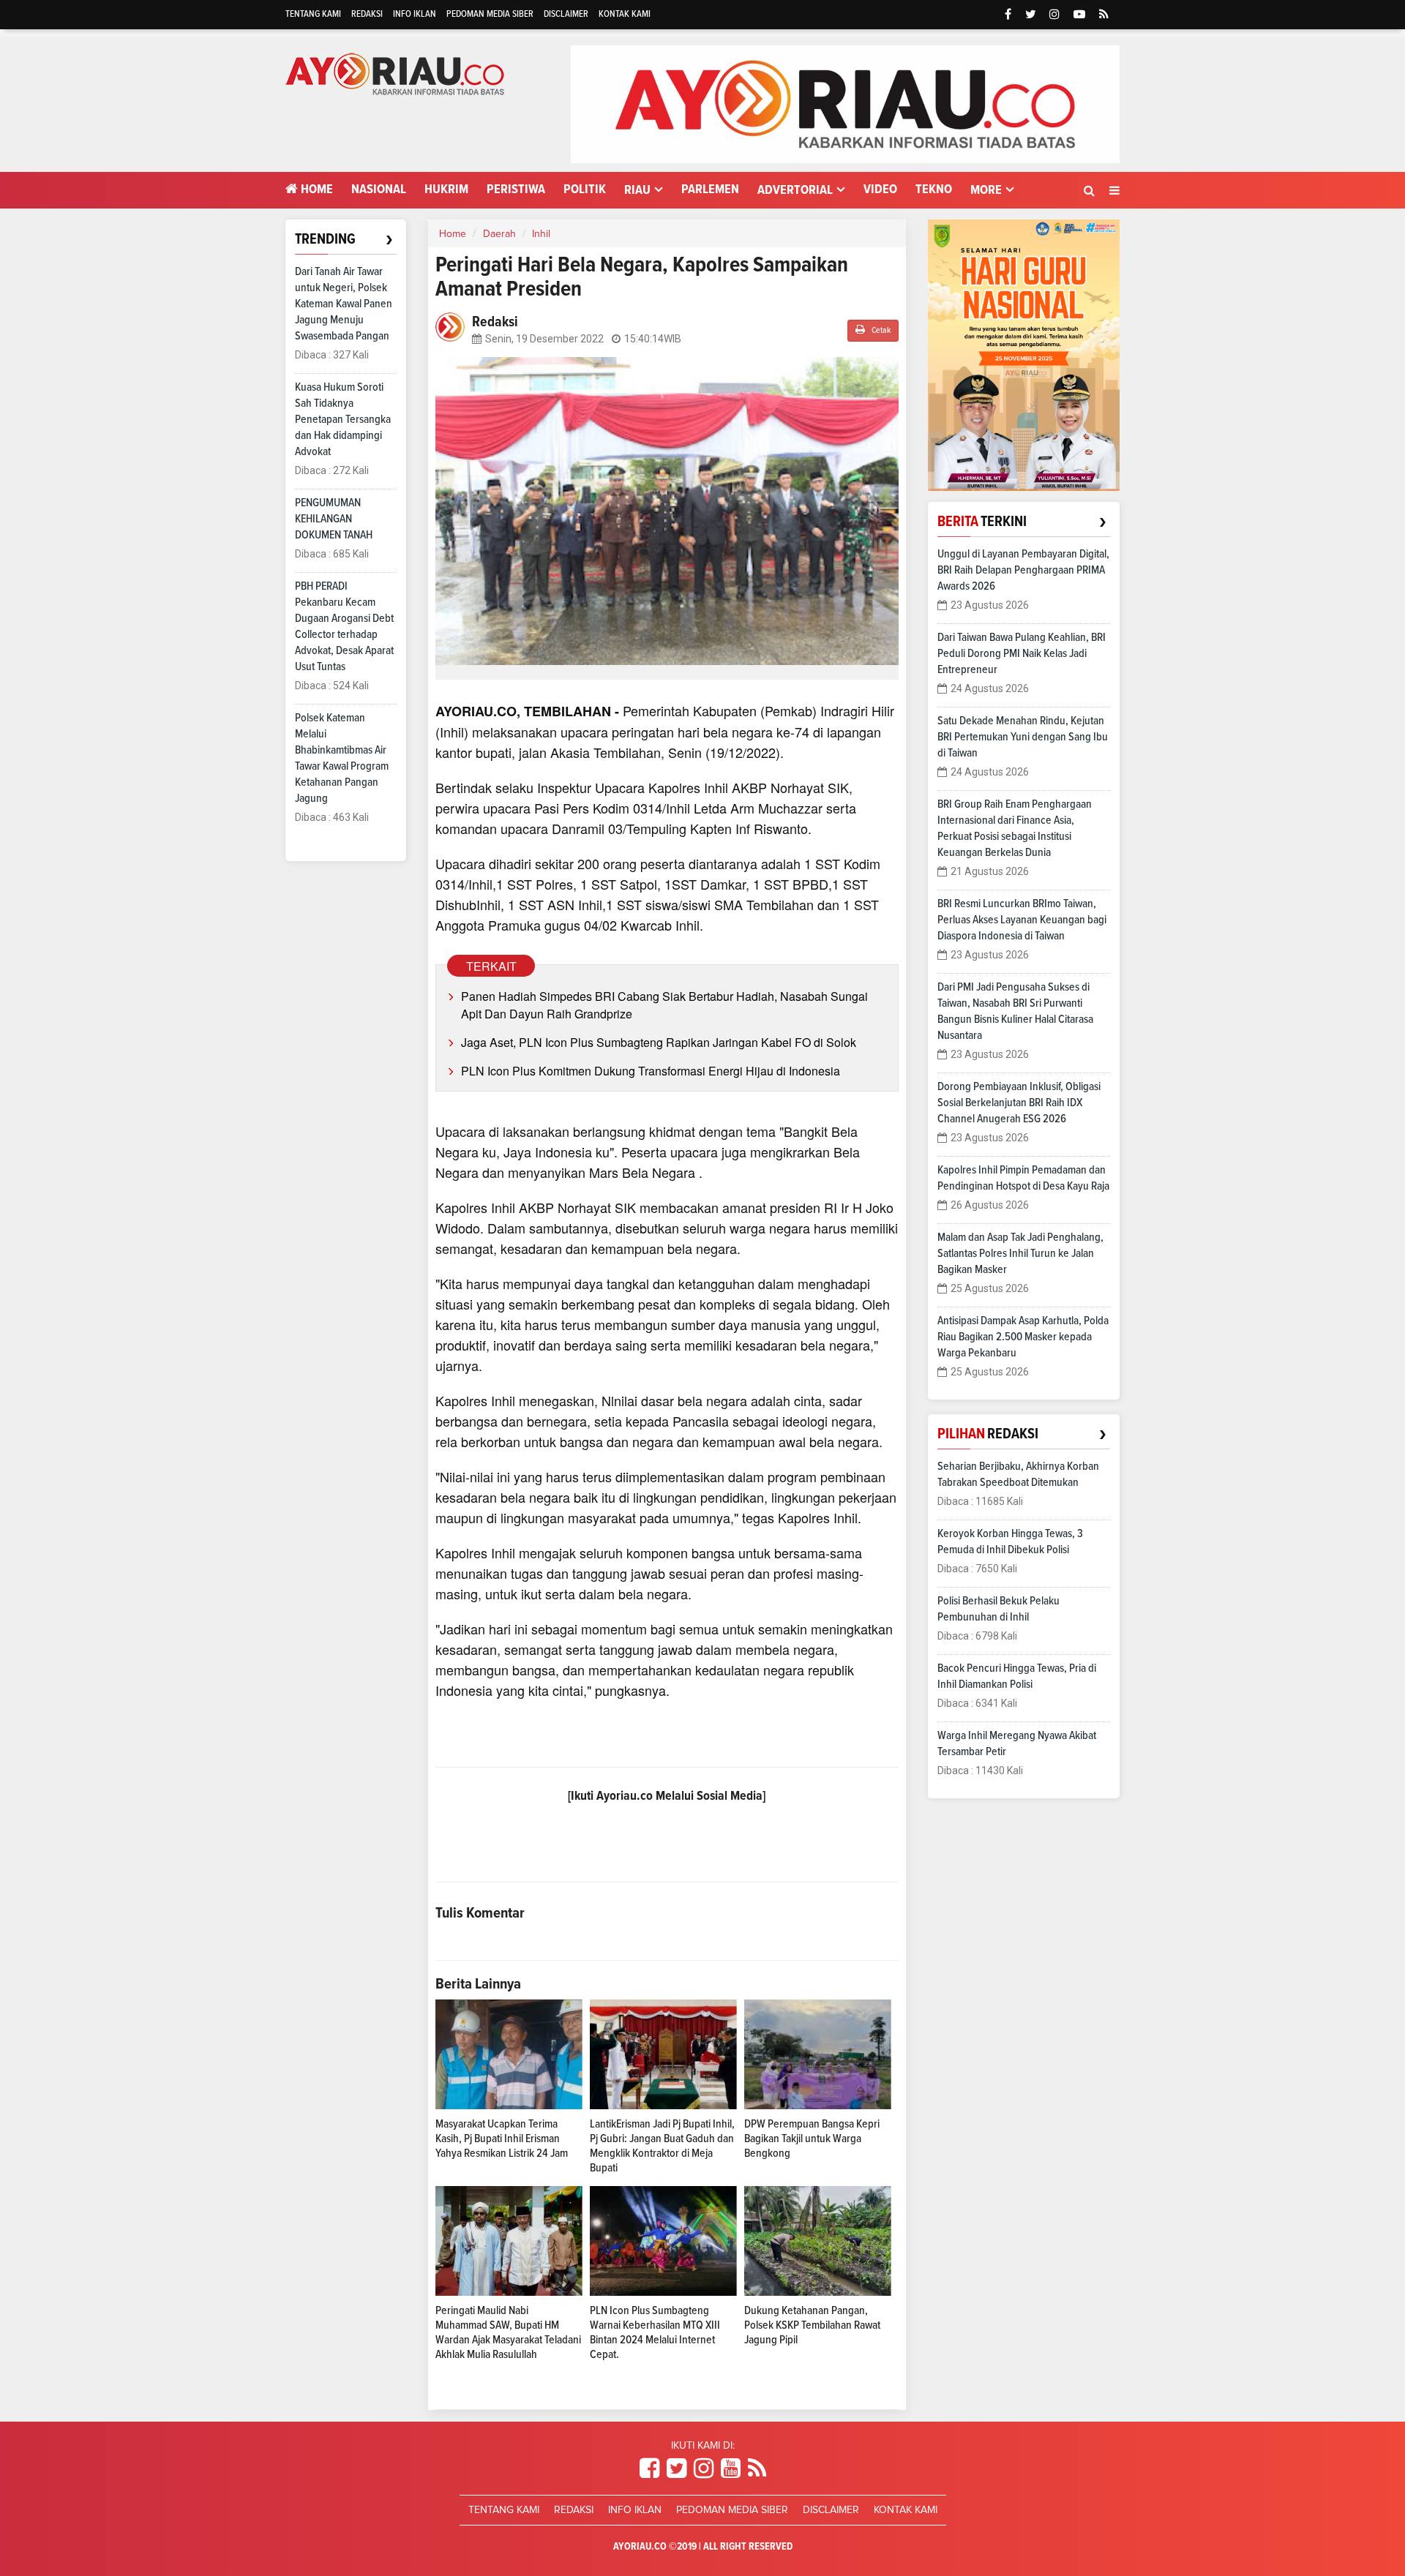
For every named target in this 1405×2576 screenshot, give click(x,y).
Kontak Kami (625, 14)
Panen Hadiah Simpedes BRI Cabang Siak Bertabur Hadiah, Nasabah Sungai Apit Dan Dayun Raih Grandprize (664, 1005)
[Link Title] (649, 2469)
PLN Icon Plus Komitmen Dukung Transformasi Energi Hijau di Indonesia (651, 1071)
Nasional (379, 189)
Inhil (541, 234)
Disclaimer (566, 14)
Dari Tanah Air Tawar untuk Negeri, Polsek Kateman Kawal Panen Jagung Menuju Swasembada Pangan (344, 304)
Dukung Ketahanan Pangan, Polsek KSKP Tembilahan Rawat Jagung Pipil (812, 2325)
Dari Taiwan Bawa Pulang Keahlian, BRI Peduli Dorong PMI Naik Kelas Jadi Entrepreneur (1022, 653)
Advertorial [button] (795, 190)
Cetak (880, 331)
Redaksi (367, 14)
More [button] (986, 190)
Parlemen (710, 189)
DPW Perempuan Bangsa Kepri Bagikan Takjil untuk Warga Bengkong (812, 2138)
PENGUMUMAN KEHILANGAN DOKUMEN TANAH (334, 519)
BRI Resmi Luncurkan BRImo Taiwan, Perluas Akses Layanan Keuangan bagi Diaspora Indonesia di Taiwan (1022, 920)
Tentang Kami (313, 14)
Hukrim (446, 189)
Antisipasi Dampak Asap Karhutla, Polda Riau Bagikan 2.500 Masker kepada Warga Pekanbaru (1023, 1337)
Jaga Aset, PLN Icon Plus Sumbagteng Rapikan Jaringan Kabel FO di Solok (659, 1042)
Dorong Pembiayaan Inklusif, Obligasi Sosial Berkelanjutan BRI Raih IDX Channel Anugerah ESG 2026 (1019, 1103)
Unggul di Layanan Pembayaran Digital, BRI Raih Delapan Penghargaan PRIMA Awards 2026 (1023, 570)
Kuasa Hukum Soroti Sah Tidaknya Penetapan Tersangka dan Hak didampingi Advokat (343, 419)
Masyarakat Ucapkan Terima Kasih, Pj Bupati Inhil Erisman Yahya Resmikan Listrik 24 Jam (502, 2138)
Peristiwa (516, 189)
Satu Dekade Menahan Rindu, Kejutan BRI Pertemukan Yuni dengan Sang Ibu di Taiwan (1023, 737)
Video (880, 189)
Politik (585, 189)
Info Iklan (415, 14)
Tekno (934, 189)
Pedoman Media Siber (490, 14)
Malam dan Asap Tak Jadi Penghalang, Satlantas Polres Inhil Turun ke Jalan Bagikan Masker (1020, 1253)
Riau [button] (637, 190)
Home (315, 189)
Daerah (499, 234)
